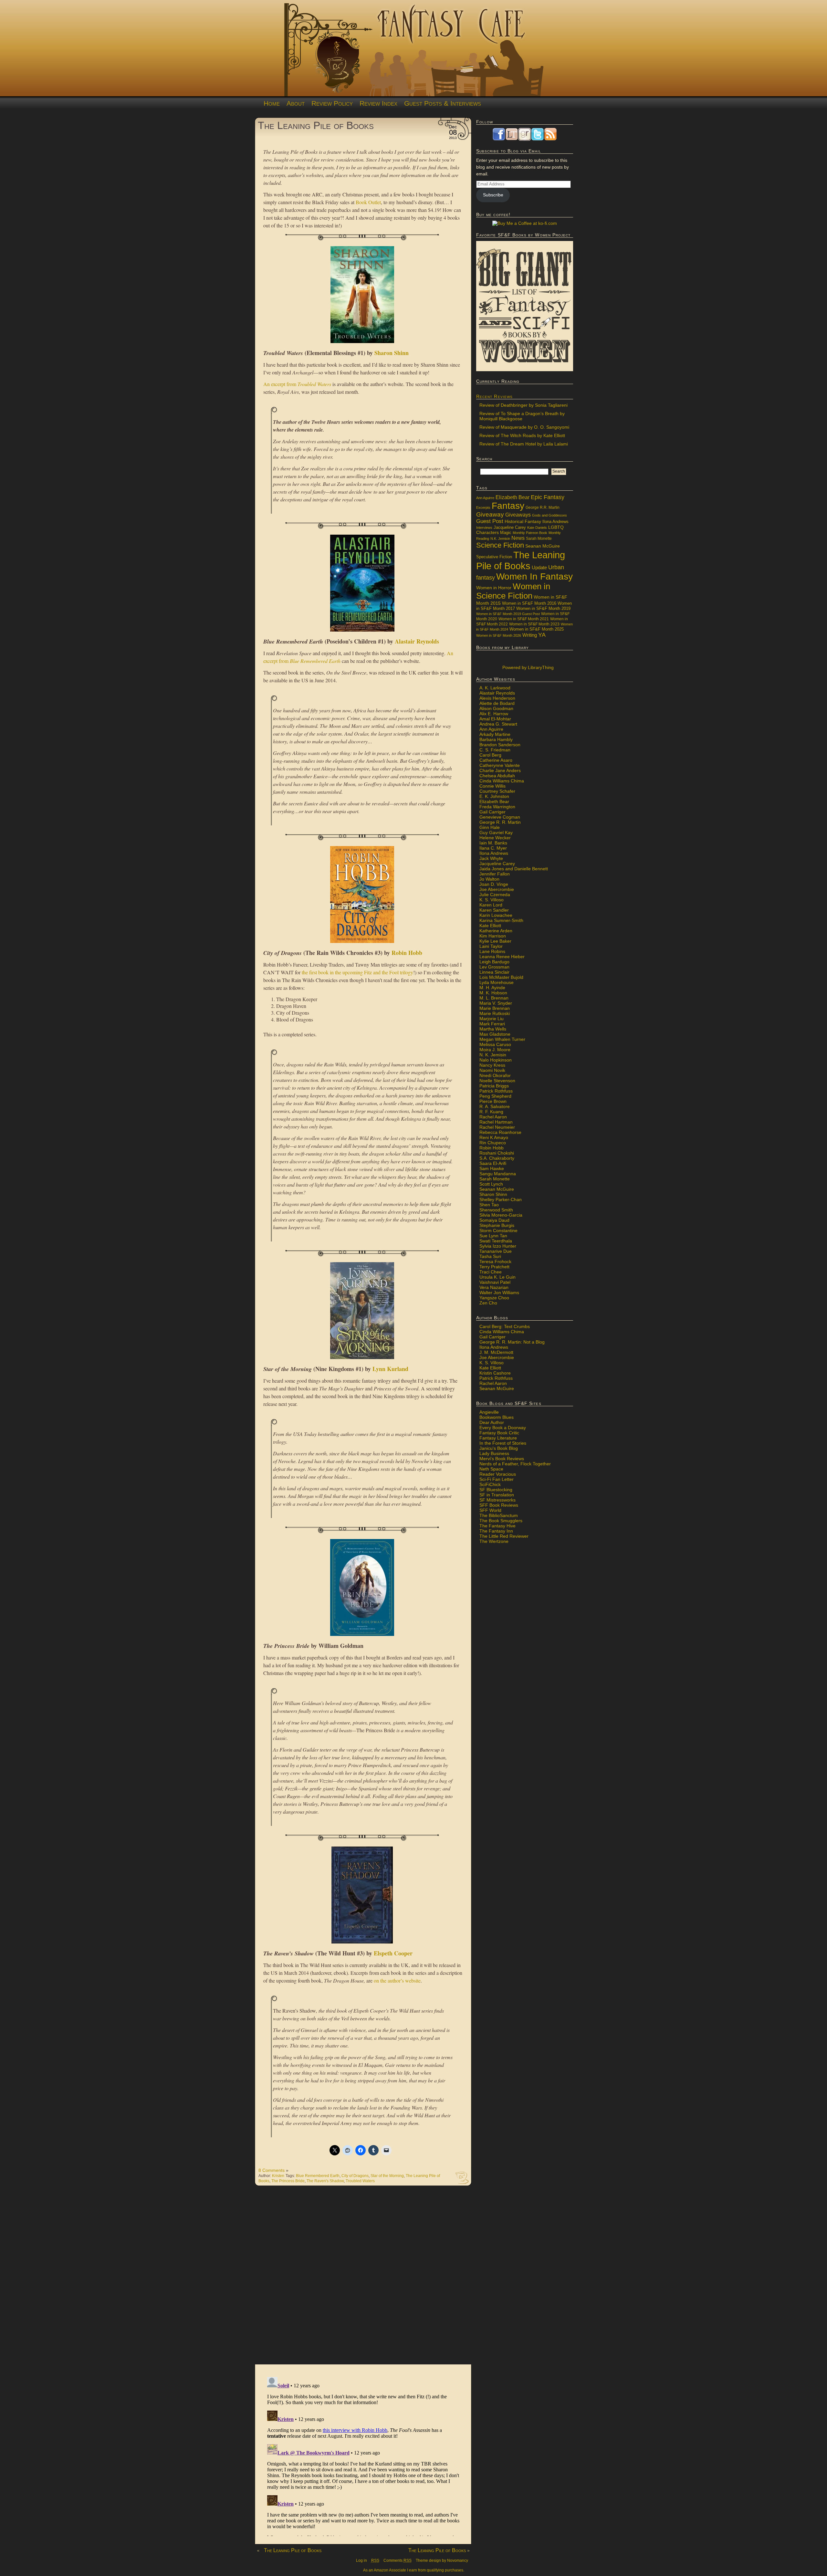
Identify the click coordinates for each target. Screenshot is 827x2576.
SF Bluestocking (496, 1490)
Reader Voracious (498, 1474)
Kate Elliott (490, 926)
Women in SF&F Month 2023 (534, 624)
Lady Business (494, 1453)
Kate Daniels (537, 528)
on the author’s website (397, 1980)
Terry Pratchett (494, 1267)
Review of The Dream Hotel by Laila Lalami (524, 444)
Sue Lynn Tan (493, 1236)
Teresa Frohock (495, 1262)
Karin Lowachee (496, 915)
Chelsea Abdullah (497, 776)
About (296, 103)
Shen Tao (489, 1205)
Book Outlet (368, 202)
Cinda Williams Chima (502, 781)
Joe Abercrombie (497, 889)
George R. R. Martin (500, 822)
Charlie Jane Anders (500, 770)
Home (272, 103)
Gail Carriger (492, 812)
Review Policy (332, 103)
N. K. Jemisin (493, 1055)
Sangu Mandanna (498, 1174)
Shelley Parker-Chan (501, 1199)
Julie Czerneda (495, 895)
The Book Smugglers (501, 1521)
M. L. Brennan (494, 998)
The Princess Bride (288, 2181)
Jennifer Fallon (495, 874)
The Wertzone (494, 1541)
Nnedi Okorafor (495, 1075)
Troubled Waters (360, 2181)
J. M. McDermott (496, 1352)
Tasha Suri (490, 1256)
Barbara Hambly (496, 739)
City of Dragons (355, 2176)
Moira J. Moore (495, 1050)
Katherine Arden (496, 931)
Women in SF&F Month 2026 (499, 635)
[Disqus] (363, 2278)
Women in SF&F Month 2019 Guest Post (508, 614)
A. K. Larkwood (495, 688)
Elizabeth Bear (513, 497)
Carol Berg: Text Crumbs (505, 1326)
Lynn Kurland (390, 1369)
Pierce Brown (493, 1101)
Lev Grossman (494, 967)
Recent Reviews (494, 396)
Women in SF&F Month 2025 (537, 629)
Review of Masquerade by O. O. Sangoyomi (524, 427)
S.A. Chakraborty (497, 1158)
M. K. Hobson (493, 993)
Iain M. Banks (493, 843)
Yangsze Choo (494, 1298)
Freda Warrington (497, 807)
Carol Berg (490, 755)
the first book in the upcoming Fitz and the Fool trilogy (357, 972)
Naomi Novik (492, 1070)
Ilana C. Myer (493, 848)
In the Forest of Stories (503, 1443)
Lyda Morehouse (497, 982)
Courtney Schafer (497, 791)
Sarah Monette (539, 538)
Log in (361, 2560)
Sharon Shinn (392, 353)
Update (539, 567)
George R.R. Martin (543, 507)
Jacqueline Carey (510, 528)
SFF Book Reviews (499, 1505)
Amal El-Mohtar (495, 719)
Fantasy (508, 506)
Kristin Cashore (495, 1373)
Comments (398, 2560)
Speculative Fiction (494, 557)
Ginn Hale (490, 827)
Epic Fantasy (548, 497)
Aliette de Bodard (497, 703)
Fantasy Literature (498, 1438)
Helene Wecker (495, 838)
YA (542, 635)
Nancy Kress (492, 1065)
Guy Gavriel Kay (496, 832)
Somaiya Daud (494, 1220)
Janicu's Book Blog (499, 1448)
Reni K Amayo (494, 1137)
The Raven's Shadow (325, 2181)
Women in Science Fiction (513, 591)
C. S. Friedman (495, 750)
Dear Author (492, 1422)
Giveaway (490, 514)
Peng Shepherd (495, 1096)
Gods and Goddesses (550, 515)
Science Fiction (500, 545)
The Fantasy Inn (496, 1531)
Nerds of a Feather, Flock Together (515, 1464)
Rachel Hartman (496, 1122)
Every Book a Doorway (503, 1428)
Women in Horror (494, 588)
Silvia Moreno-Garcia (501, 1215)
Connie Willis (492, 786)
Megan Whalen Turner (502, 1039)
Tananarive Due (496, 1251)
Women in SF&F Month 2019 (543, 609)
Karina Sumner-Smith (501, 920)
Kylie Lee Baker (495, 941)
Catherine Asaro (496, 760)
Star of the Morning (387, 2176)
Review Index (378, 103)
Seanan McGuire (543, 546)
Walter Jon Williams (499, 1293)
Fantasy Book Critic (499, 1433)
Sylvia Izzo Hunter (498, 1246)
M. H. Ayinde (492, 988)
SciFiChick (490, 1484)
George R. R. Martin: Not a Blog (512, 1342)
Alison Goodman (496, 708)
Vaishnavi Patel (495, 1282)
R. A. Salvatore (495, 1106)
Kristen (278, 2176)
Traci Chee (491, 1272)
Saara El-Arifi (493, 1163)
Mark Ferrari (492, 1024)
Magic (506, 533)
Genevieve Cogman (500, 817)
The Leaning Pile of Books (316, 125)
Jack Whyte (491, 858)
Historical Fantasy (523, 522)
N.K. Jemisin (500, 539)
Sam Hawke (492, 1168)
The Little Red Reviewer (504, 1536)
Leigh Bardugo (494, 962)
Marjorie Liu (492, 1019)
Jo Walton (489, 879)
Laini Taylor (491, 946)
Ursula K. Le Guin (497, 1277)
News (518, 538)
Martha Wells (493, 1029)
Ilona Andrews (555, 522)
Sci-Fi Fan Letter (497, 1479)
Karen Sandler (494, 910)
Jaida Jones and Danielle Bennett (514, 869)
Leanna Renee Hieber (502, 957)
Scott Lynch (491, 1184)
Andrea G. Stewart (498, 724)
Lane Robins (492, 951)
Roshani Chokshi (497, 1153)
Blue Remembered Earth (318, 2176)
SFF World (490, 1510)
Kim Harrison (493, 936)
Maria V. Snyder (496, 1003)
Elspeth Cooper (393, 1953)
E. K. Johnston (494, 796)
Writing (530, 635)
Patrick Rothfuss (496, 1091)
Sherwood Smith (496, 1210)
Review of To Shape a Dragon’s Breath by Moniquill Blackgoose (522, 416)
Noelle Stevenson (497, 1081)
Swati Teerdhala (496, 1241)
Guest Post (490, 521)
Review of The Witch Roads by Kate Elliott (522, 435)
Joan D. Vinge (494, 884)
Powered (527, 667)
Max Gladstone (495, 1034)
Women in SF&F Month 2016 (529, 603)
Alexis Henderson (497, 698)
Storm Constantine (498, 1230)
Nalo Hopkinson (496, 1060)
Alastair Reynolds (417, 641)
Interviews (484, 528)
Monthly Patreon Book (530, 533)
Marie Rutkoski (495, 1013)
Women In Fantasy (534, 576)
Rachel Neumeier (497, 1127)
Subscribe (493, 195)
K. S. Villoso (492, 900)
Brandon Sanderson (500, 745)
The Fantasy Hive (497, 1526)
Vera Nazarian (494, 1287)
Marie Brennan (495, 1008)
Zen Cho (488, 1303)
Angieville (489, 1412)
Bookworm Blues (497, 1417)
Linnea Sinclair (494, 972)
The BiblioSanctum (499, 1515)
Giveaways (518, 515)
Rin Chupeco (493, 1143)
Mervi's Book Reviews (502, 1459)
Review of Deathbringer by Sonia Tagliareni (523, 405)
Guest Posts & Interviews (443, 103)
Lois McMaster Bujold (501, 977)
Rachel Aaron (493, 1117)
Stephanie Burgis (497, 1225)
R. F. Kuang (491, 1112)
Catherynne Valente (500, 765)
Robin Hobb (407, 953)
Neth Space (491, 1469)
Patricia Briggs (494, 1086)
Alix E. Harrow (494, 714)
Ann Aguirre (485, 498)
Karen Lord (491, 905)
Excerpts (483, 508)
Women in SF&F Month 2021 (524, 619)
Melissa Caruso (495, 1044)
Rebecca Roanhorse (500, 1132)
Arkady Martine (495, 734)
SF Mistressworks (497, 1500)
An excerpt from (297, 384)
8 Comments (272, 2170)
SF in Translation (497, 1495)
